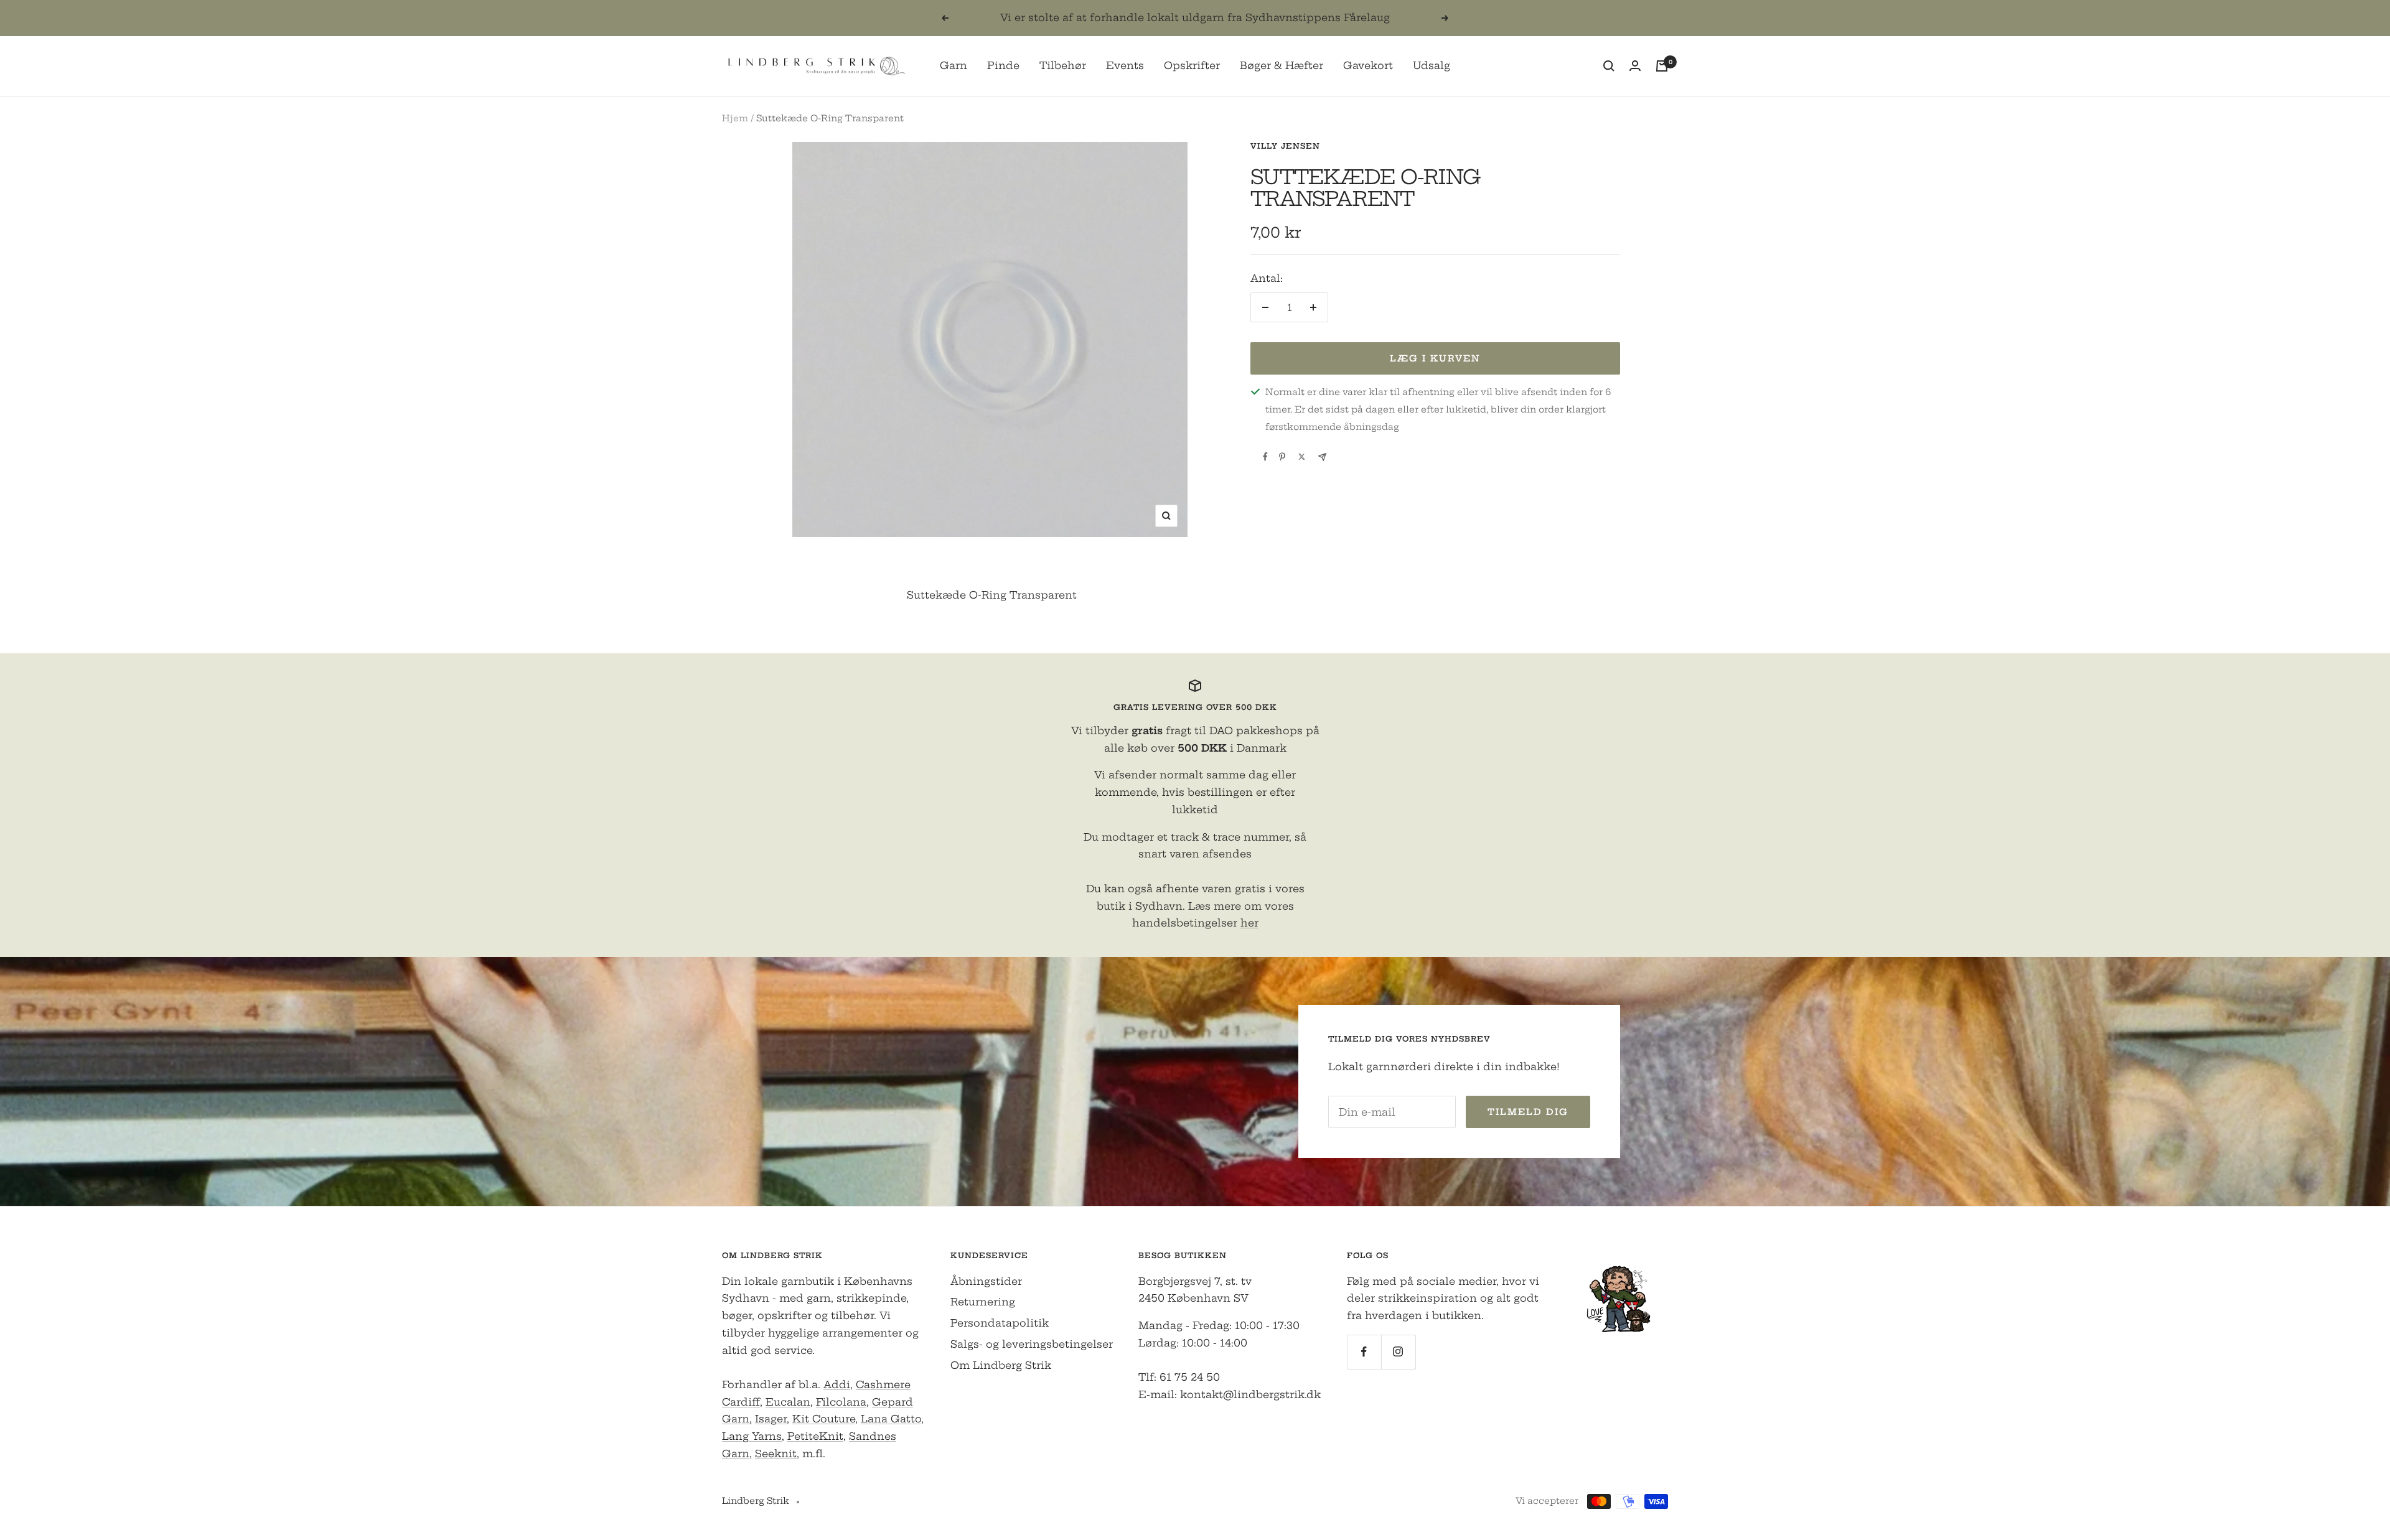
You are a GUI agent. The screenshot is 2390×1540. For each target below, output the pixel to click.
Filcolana (841, 1402)
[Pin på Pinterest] (1282, 457)
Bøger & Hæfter (1282, 65)
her (1249, 923)
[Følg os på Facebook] (1364, 1352)
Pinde (1003, 65)
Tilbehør (1063, 65)
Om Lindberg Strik (1001, 1365)
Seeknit (776, 1454)
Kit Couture (824, 1419)
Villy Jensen (1285, 146)
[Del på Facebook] (1265, 457)
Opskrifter (1192, 65)
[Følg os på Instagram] (1398, 1352)
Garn (954, 65)
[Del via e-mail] (1322, 457)
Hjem (735, 118)
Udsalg (1432, 65)
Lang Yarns (752, 1436)
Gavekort (1368, 65)
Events (1125, 65)
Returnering (983, 1302)
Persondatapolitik (1000, 1323)
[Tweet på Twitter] (1302, 457)
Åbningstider (986, 1281)
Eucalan (788, 1402)
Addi (837, 1384)
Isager (771, 1419)
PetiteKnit (815, 1436)
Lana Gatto (891, 1419)
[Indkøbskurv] (1662, 66)
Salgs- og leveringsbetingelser (1032, 1344)
